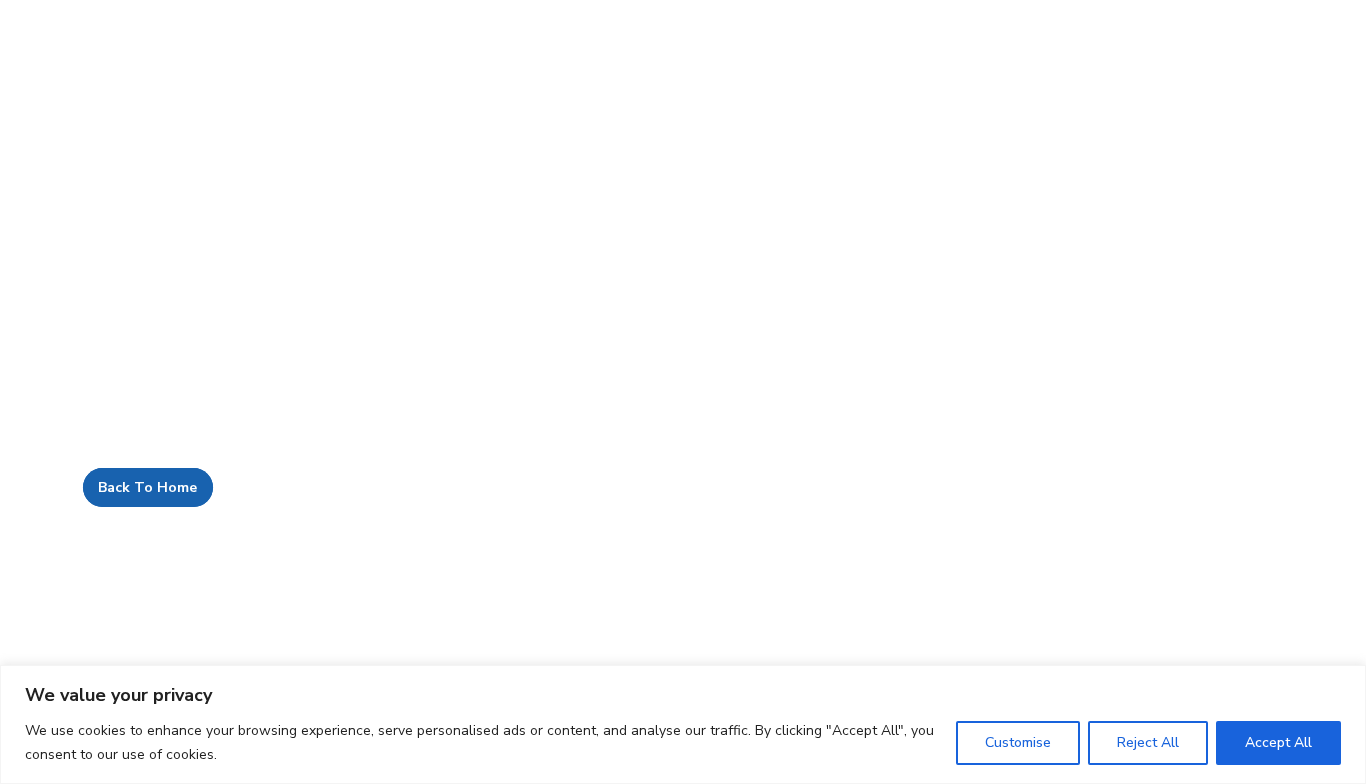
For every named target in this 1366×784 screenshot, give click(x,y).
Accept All (1278, 742)
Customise (1018, 742)
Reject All (1148, 742)
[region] (683, 724)
